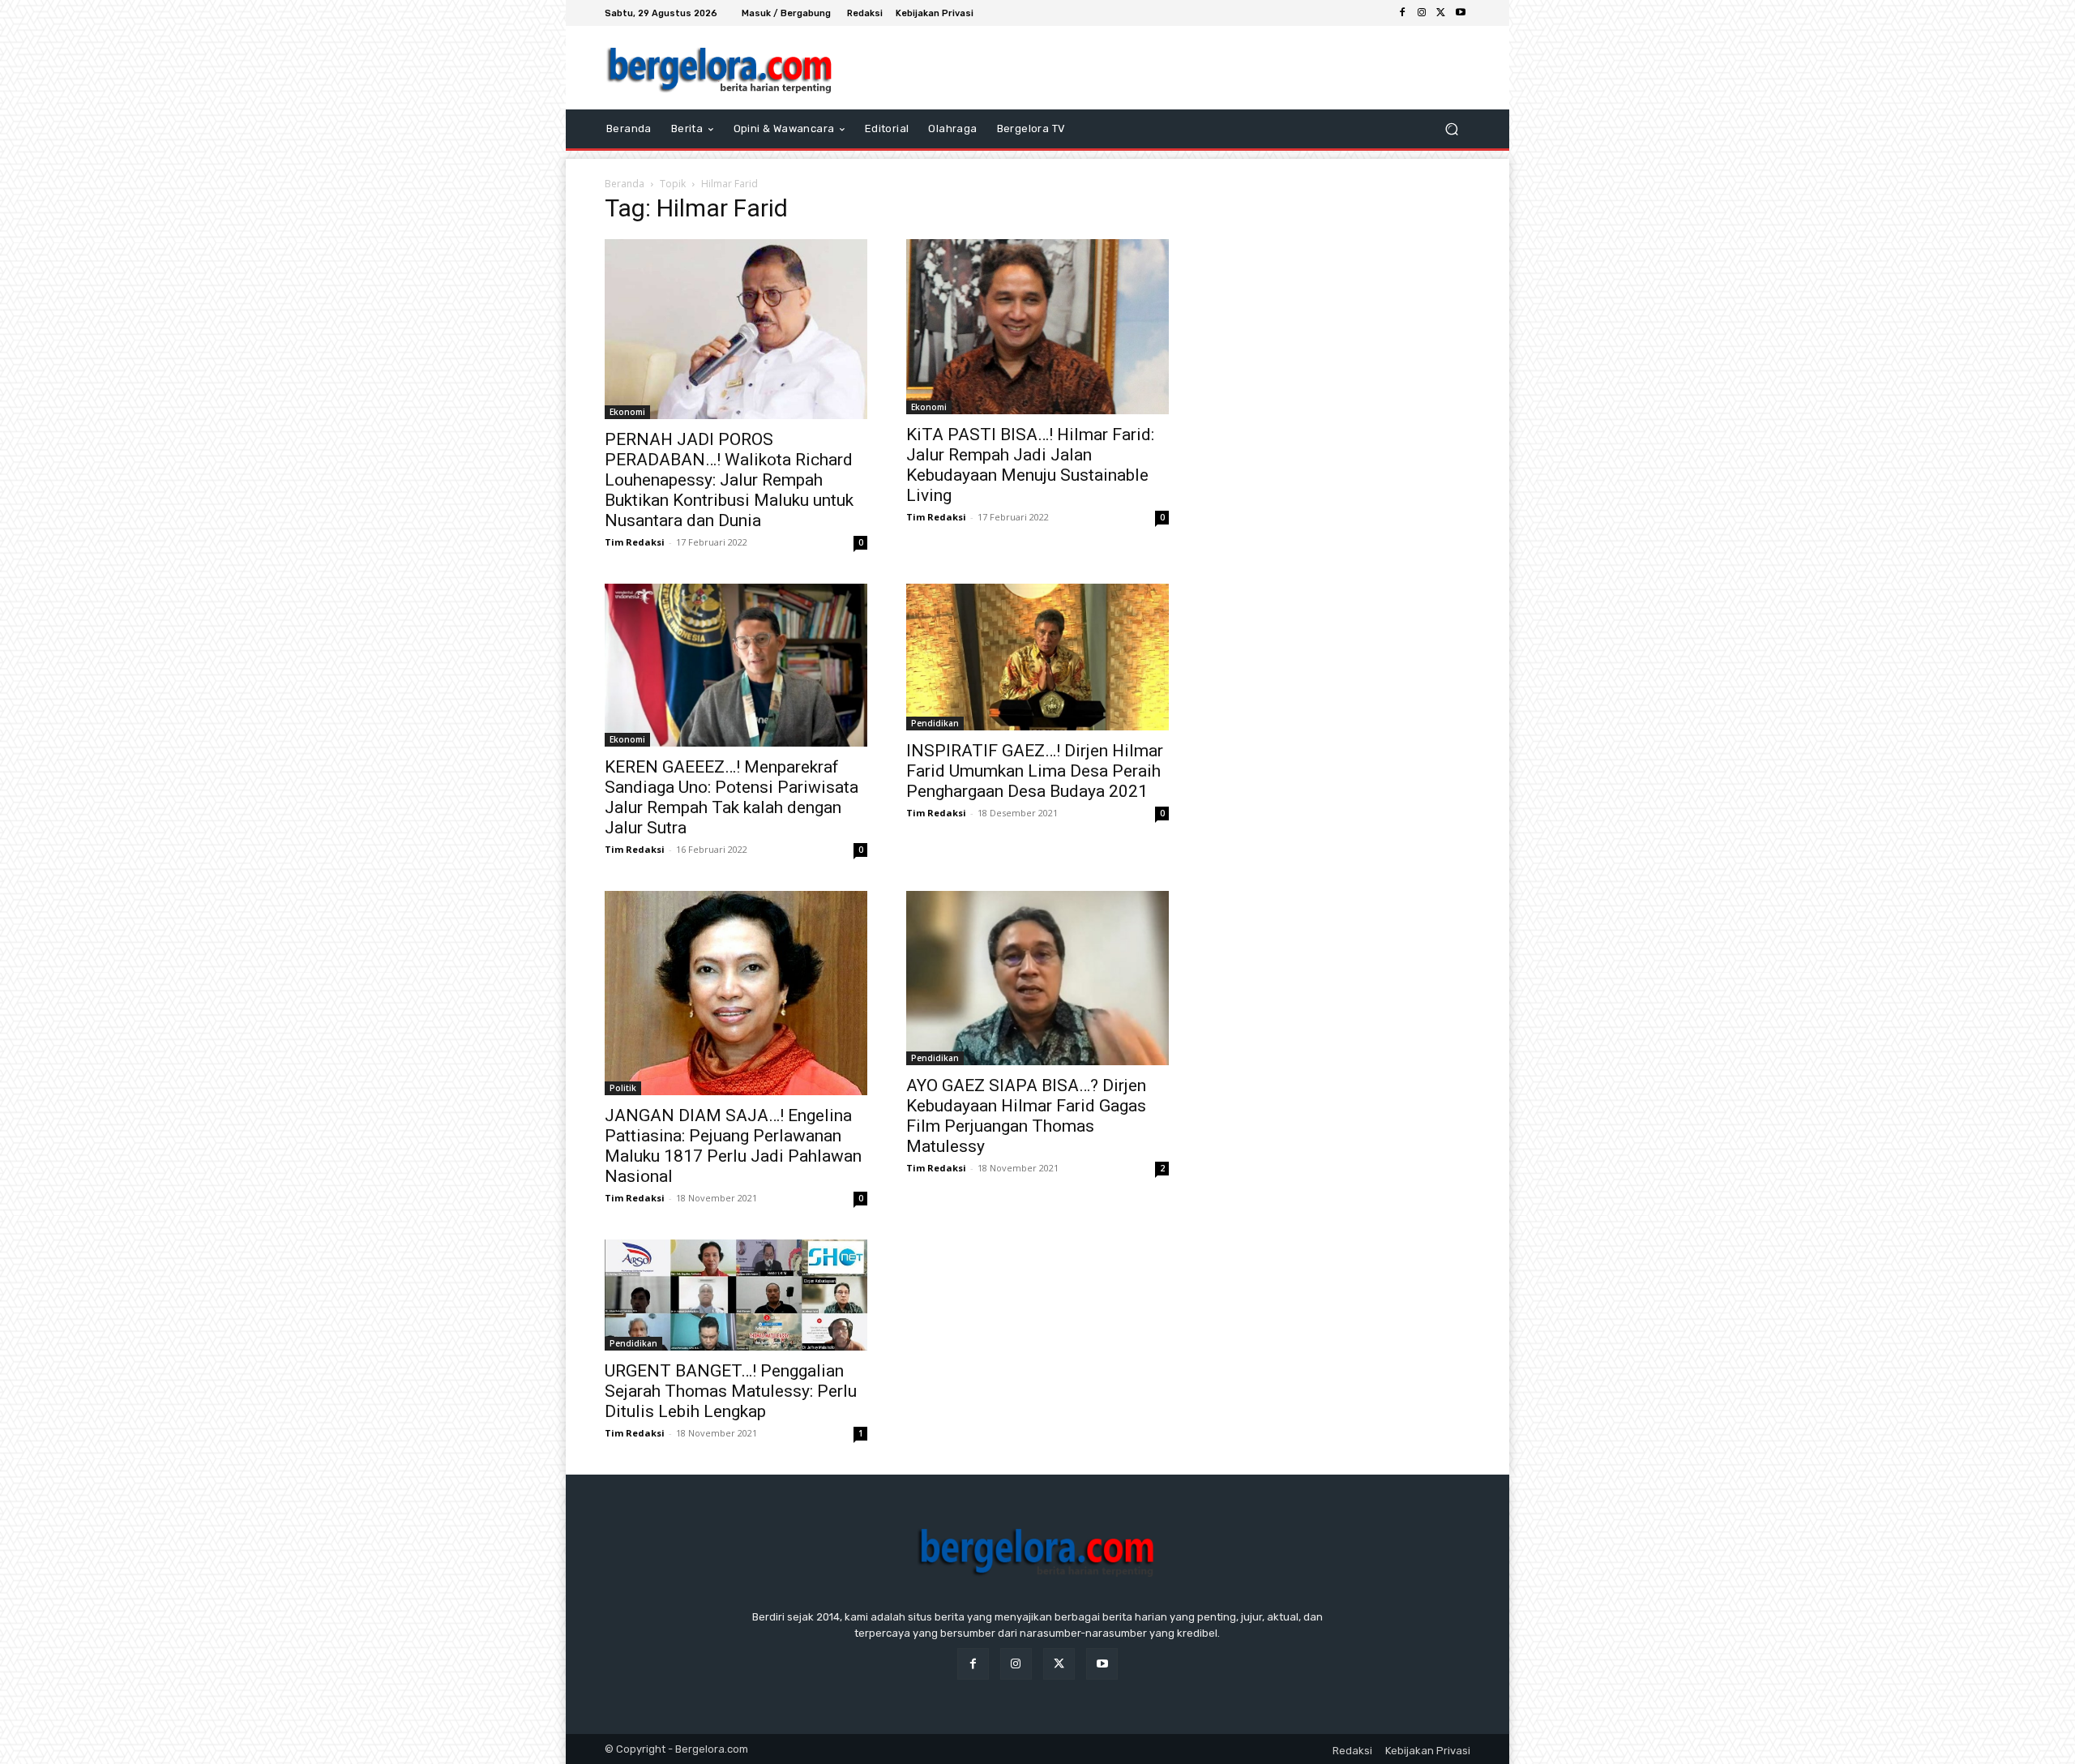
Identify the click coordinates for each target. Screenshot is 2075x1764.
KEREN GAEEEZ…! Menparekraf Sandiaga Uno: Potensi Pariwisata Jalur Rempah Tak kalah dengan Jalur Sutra (732, 797)
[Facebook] (1402, 13)
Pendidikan (935, 723)
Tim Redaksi (635, 542)
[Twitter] (1441, 13)
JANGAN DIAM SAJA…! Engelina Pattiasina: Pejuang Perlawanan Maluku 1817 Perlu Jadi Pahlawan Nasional (733, 1146)
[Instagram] (1422, 13)
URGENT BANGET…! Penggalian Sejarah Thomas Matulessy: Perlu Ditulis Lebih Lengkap (731, 1391)
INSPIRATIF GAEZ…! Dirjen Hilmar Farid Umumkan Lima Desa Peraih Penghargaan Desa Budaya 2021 (1035, 771)
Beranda (625, 184)
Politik (623, 1088)
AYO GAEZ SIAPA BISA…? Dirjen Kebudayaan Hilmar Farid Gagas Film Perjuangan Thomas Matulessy (1026, 1116)
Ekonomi (627, 412)
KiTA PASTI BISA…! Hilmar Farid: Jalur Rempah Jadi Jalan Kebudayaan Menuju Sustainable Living (1030, 465)
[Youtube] (1461, 13)
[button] (1451, 129)
